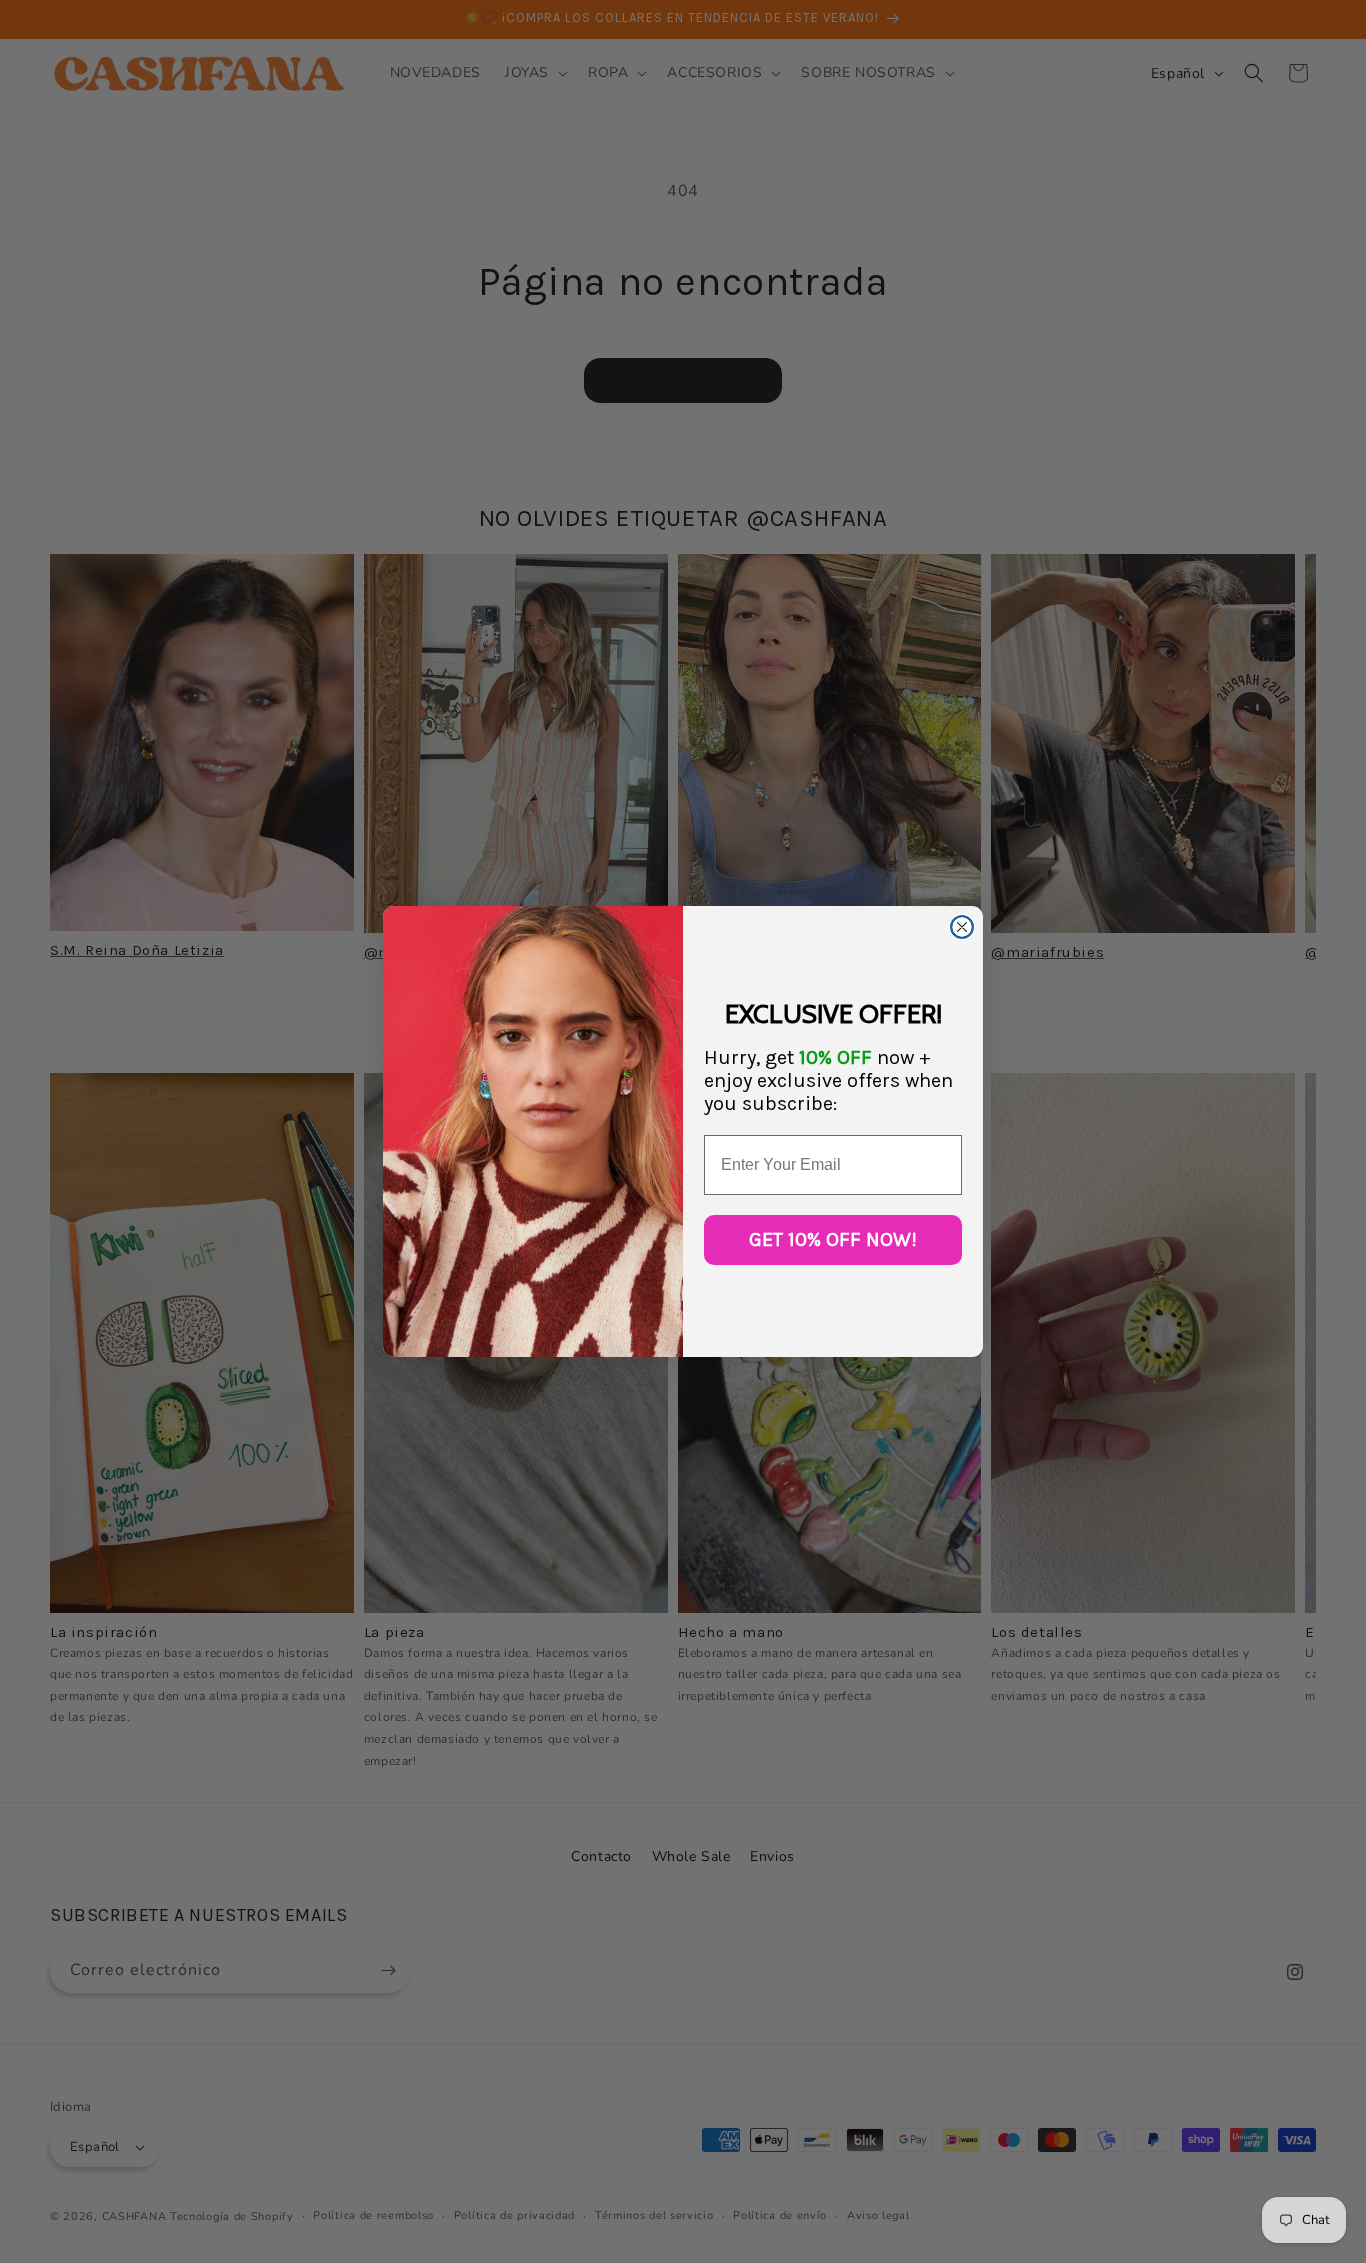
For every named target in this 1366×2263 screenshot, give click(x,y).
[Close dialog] (962, 927)
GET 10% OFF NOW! (833, 1239)
